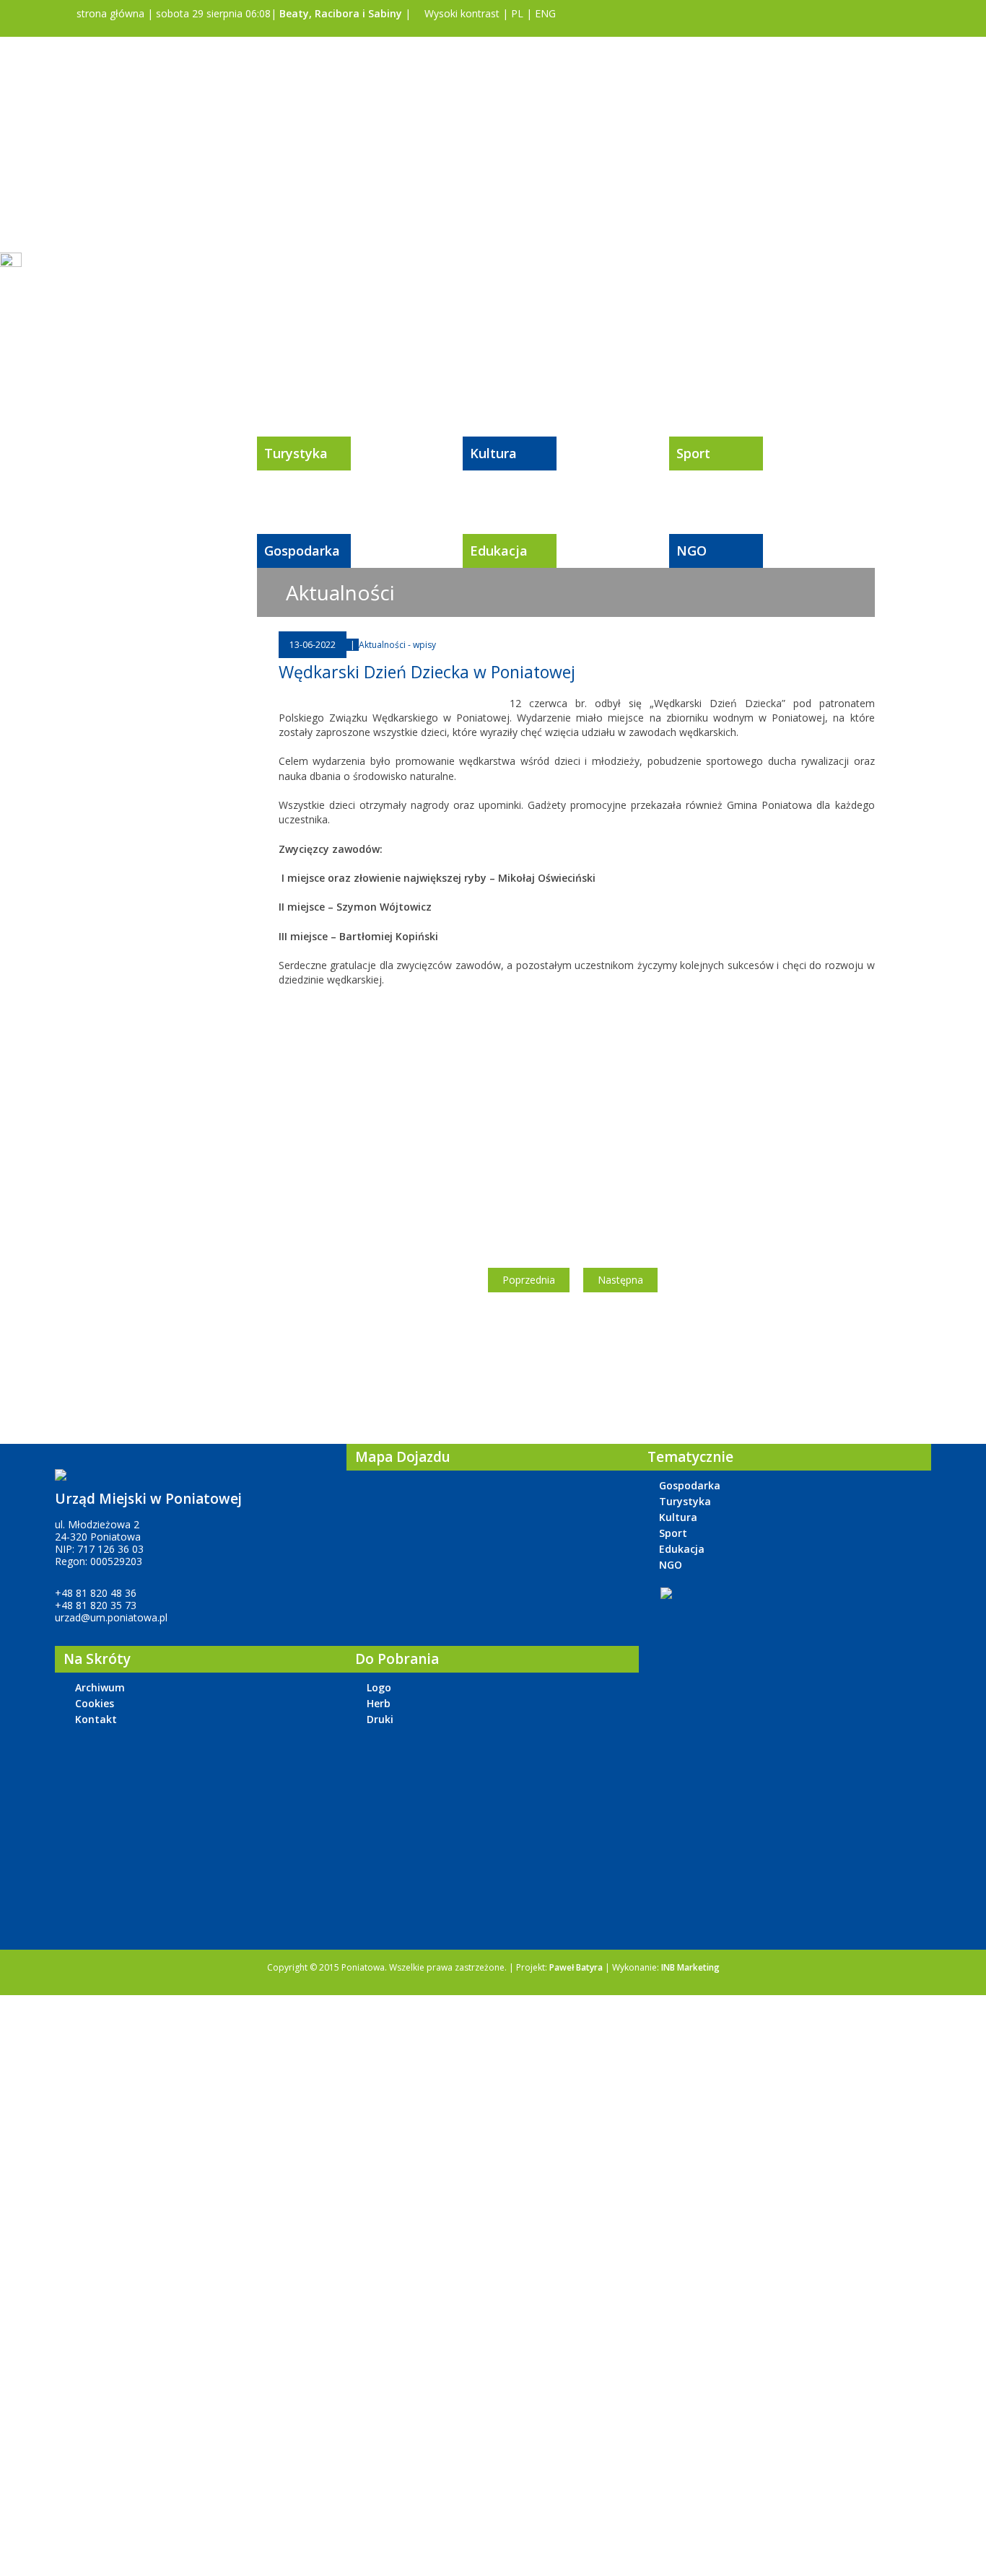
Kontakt (96, 1719)
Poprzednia (529, 1280)
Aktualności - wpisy (397, 645)
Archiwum (100, 1687)
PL (517, 13)
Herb (379, 1703)
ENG (545, 13)
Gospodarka (302, 551)
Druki (380, 1719)
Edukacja (499, 551)
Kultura (493, 453)
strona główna (109, 13)
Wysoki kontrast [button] (461, 13)
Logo (379, 1687)
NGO (691, 551)
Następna (620, 1280)
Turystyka (296, 453)
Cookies (95, 1703)
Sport (693, 453)
